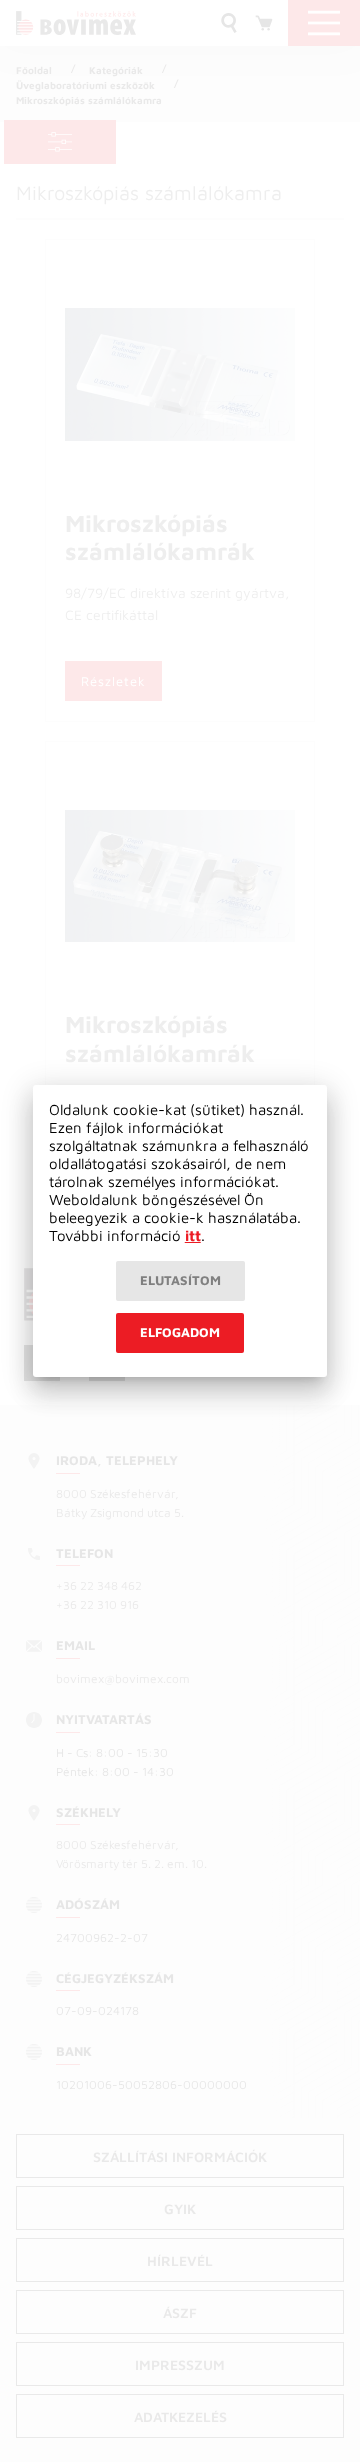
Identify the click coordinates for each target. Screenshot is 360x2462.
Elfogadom (180, 1332)
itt (193, 1235)
